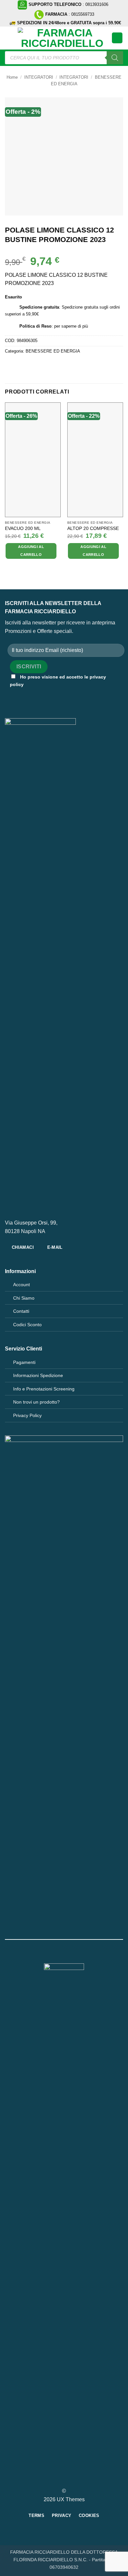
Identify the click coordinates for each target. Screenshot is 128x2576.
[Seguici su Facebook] (52, 2479)
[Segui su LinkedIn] (76, 2479)
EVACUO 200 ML (23, 528)
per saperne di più (71, 326)
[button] (9, 38)
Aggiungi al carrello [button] (31, 551)
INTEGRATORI (39, 77)
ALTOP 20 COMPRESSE (93, 528)
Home (12, 77)
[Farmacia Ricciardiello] (62, 38)
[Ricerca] (115, 58)
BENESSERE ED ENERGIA (53, 351)
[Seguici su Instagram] (60, 2479)
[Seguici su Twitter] (68, 2479)
